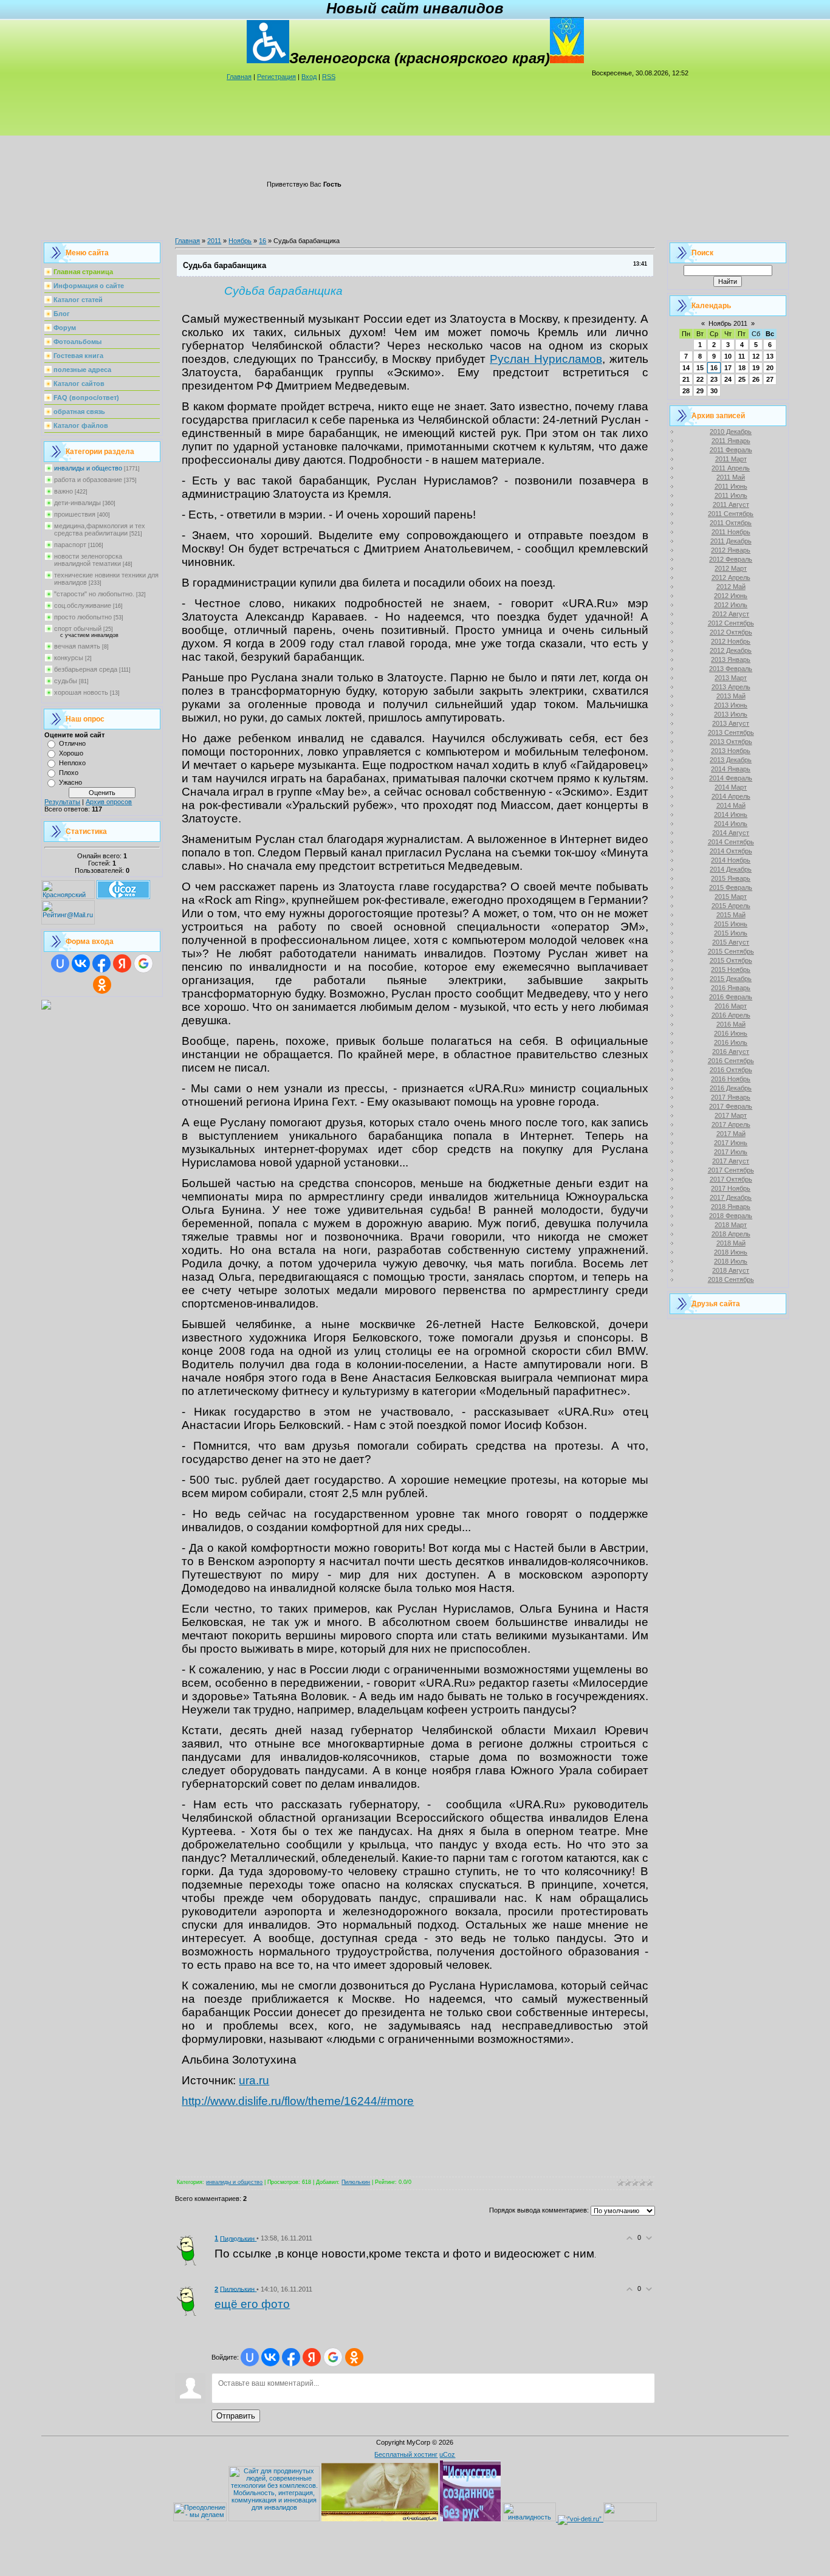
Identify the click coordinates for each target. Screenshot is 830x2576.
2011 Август (731, 505)
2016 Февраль (731, 997)
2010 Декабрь (731, 432)
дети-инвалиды (77, 503)
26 (756, 379)
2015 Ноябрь (731, 969)
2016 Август (731, 1052)
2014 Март (731, 787)
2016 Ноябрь (731, 1079)
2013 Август (731, 723)
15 (700, 368)
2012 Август (731, 614)
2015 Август (731, 942)
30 (714, 391)
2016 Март (731, 1006)
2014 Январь (731, 769)
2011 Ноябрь (731, 532)
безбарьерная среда (86, 669)
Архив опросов (109, 802)
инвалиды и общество (88, 468)
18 (742, 368)
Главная (239, 77)
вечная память (77, 646)
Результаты (62, 802)
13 (770, 356)
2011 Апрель (731, 468)
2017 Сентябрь (731, 1170)
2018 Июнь (731, 1252)
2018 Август (731, 1270)
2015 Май (731, 915)
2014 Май (731, 805)
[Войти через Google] (143, 963)
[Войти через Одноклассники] (102, 985)
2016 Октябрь (731, 1070)
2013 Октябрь (731, 742)
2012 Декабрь (731, 650)
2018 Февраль (731, 1216)
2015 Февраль (731, 887)
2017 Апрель (731, 1124)
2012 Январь (731, 550)
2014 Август (731, 833)
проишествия (75, 514)
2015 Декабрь (731, 979)
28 (686, 391)
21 (686, 379)
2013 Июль (731, 714)
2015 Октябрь (731, 960)
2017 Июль (731, 1152)
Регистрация (276, 77)
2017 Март (731, 1115)
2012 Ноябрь (731, 641)
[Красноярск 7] (46, 1007)
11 (742, 356)
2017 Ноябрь (731, 1188)
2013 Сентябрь (731, 732)
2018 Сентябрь (731, 1279)
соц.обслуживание (83, 605)
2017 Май (731, 1134)
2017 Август (731, 1161)
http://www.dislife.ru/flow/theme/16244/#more (298, 2101)
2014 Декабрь (731, 869)
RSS (329, 77)
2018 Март (731, 1225)
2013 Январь (731, 659)
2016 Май (731, 1024)
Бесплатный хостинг (406, 2454)
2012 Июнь (731, 596)
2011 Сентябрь (731, 514)
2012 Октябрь (731, 632)
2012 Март (731, 568)
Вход (309, 77)
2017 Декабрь (731, 1197)
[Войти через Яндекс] (122, 963)
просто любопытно (83, 617)
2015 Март (731, 897)
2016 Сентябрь (731, 1061)
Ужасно (70, 782)
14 (686, 368)
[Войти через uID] (60, 963)
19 (756, 368)
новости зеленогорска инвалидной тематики (88, 560)
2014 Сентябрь (731, 842)
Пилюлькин (356, 2182)
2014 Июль (731, 824)
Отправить (236, 2416)
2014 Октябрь (731, 851)
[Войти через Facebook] (101, 963)
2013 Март (731, 678)
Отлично (72, 743)
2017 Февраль (731, 1106)
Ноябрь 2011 (728, 323)
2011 (214, 241)
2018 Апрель (731, 1234)
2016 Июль (731, 1042)
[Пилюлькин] (190, 2250)
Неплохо (72, 763)
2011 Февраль (731, 450)
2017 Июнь (731, 1143)
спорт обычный (78, 629)
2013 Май (731, 696)
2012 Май (731, 587)
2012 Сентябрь (731, 623)
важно (63, 491)
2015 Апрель (731, 906)
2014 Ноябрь (731, 860)
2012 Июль (731, 605)
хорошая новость (81, 692)
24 (728, 379)
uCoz (447, 2454)
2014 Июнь (731, 814)
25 (742, 379)
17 (728, 368)
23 (714, 379)
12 (756, 356)
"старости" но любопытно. (94, 594)
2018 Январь (731, 1207)
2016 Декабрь (731, 1088)
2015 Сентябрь (731, 951)
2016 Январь (731, 988)
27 (770, 379)
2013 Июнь (731, 705)
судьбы (66, 681)
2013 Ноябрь (731, 751)
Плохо (69, 773)
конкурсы (69, 658)
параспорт (70, 545)
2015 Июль (731, 933)
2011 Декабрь (731, 541)
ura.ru (254, 2080)
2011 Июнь (731, 486)
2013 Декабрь (731, 760)
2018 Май (731, 1243)
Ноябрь (240, 241)
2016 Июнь (731, 1033)
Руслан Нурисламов (546, 359)
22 (700, 379)
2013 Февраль (731, 669)
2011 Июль (731, 495)
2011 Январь (731, 441)
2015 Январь (731, 878)
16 (262, 241)
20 (770, 368)
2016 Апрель (731, 1015)
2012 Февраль (731, 559)
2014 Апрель (731, 796)
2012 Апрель (731, 577)
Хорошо (71, 753)
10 (728, 356)
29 (700, 391)
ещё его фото (252, 2304)
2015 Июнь (731, 924)
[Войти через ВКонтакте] (81, 963)
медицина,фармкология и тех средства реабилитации (100, 529)
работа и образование (88, 480)
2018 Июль (731, 1261)
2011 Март (731, 459)
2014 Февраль (731, 778)
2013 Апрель (731, 687)
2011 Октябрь (731, 523)
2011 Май (731, 477)
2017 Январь (731, 1097)
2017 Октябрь (731, 1179)
